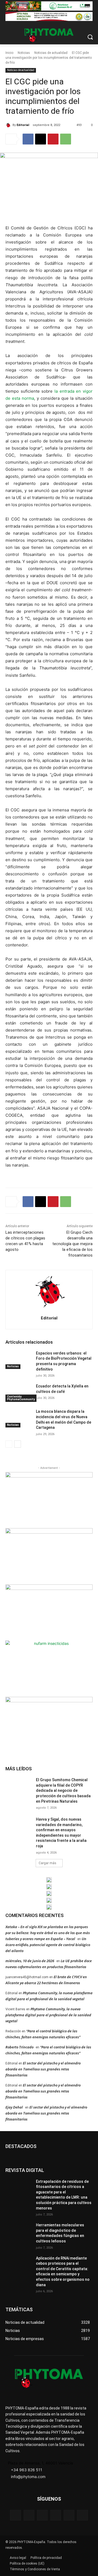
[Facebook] (28, 139)
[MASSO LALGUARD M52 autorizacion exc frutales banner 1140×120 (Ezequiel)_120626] (49, 6)
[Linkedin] (56, 2515)
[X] (41, 139)
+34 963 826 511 (27, 2470)
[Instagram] (42, 2515)
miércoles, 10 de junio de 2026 (30, 1961)
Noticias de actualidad (51, 53)
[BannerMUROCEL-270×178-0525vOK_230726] (49, 1900)
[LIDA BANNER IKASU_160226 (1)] (49, 1724)
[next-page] (18, 1444)
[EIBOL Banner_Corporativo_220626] (49, 1894)
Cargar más (48, 1863)
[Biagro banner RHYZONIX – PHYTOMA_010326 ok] (49, 1907)
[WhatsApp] (66, 139)
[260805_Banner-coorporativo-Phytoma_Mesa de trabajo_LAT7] (49, 1887)
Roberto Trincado (19, 2047)
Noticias (24, 53)
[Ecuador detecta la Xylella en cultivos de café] (19, 1393)
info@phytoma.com (28, 2477)
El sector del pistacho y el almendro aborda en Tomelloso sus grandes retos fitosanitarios (43, 2069)
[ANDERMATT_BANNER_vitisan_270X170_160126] (49, 1880)
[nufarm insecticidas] (49, 1668)
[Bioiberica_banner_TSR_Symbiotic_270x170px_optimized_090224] (49, 1555)
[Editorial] (9, 125)
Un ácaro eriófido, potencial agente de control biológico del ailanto (48, 1945)
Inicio (9, 53)
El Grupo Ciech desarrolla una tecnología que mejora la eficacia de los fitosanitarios (72, 1244)
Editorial (23, 125)
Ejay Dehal (14, 2107)
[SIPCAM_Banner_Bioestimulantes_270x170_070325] (49, 1612)
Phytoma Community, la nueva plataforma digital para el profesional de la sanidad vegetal (48, 2015)
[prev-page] (9, 1444)
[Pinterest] (53, 139)
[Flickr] (29, 2515)
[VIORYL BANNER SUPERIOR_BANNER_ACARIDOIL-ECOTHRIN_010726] (49, 17)
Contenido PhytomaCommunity (21, 1398)
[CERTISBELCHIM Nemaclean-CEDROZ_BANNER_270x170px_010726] (49, 1499)
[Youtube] (82, 2515)
